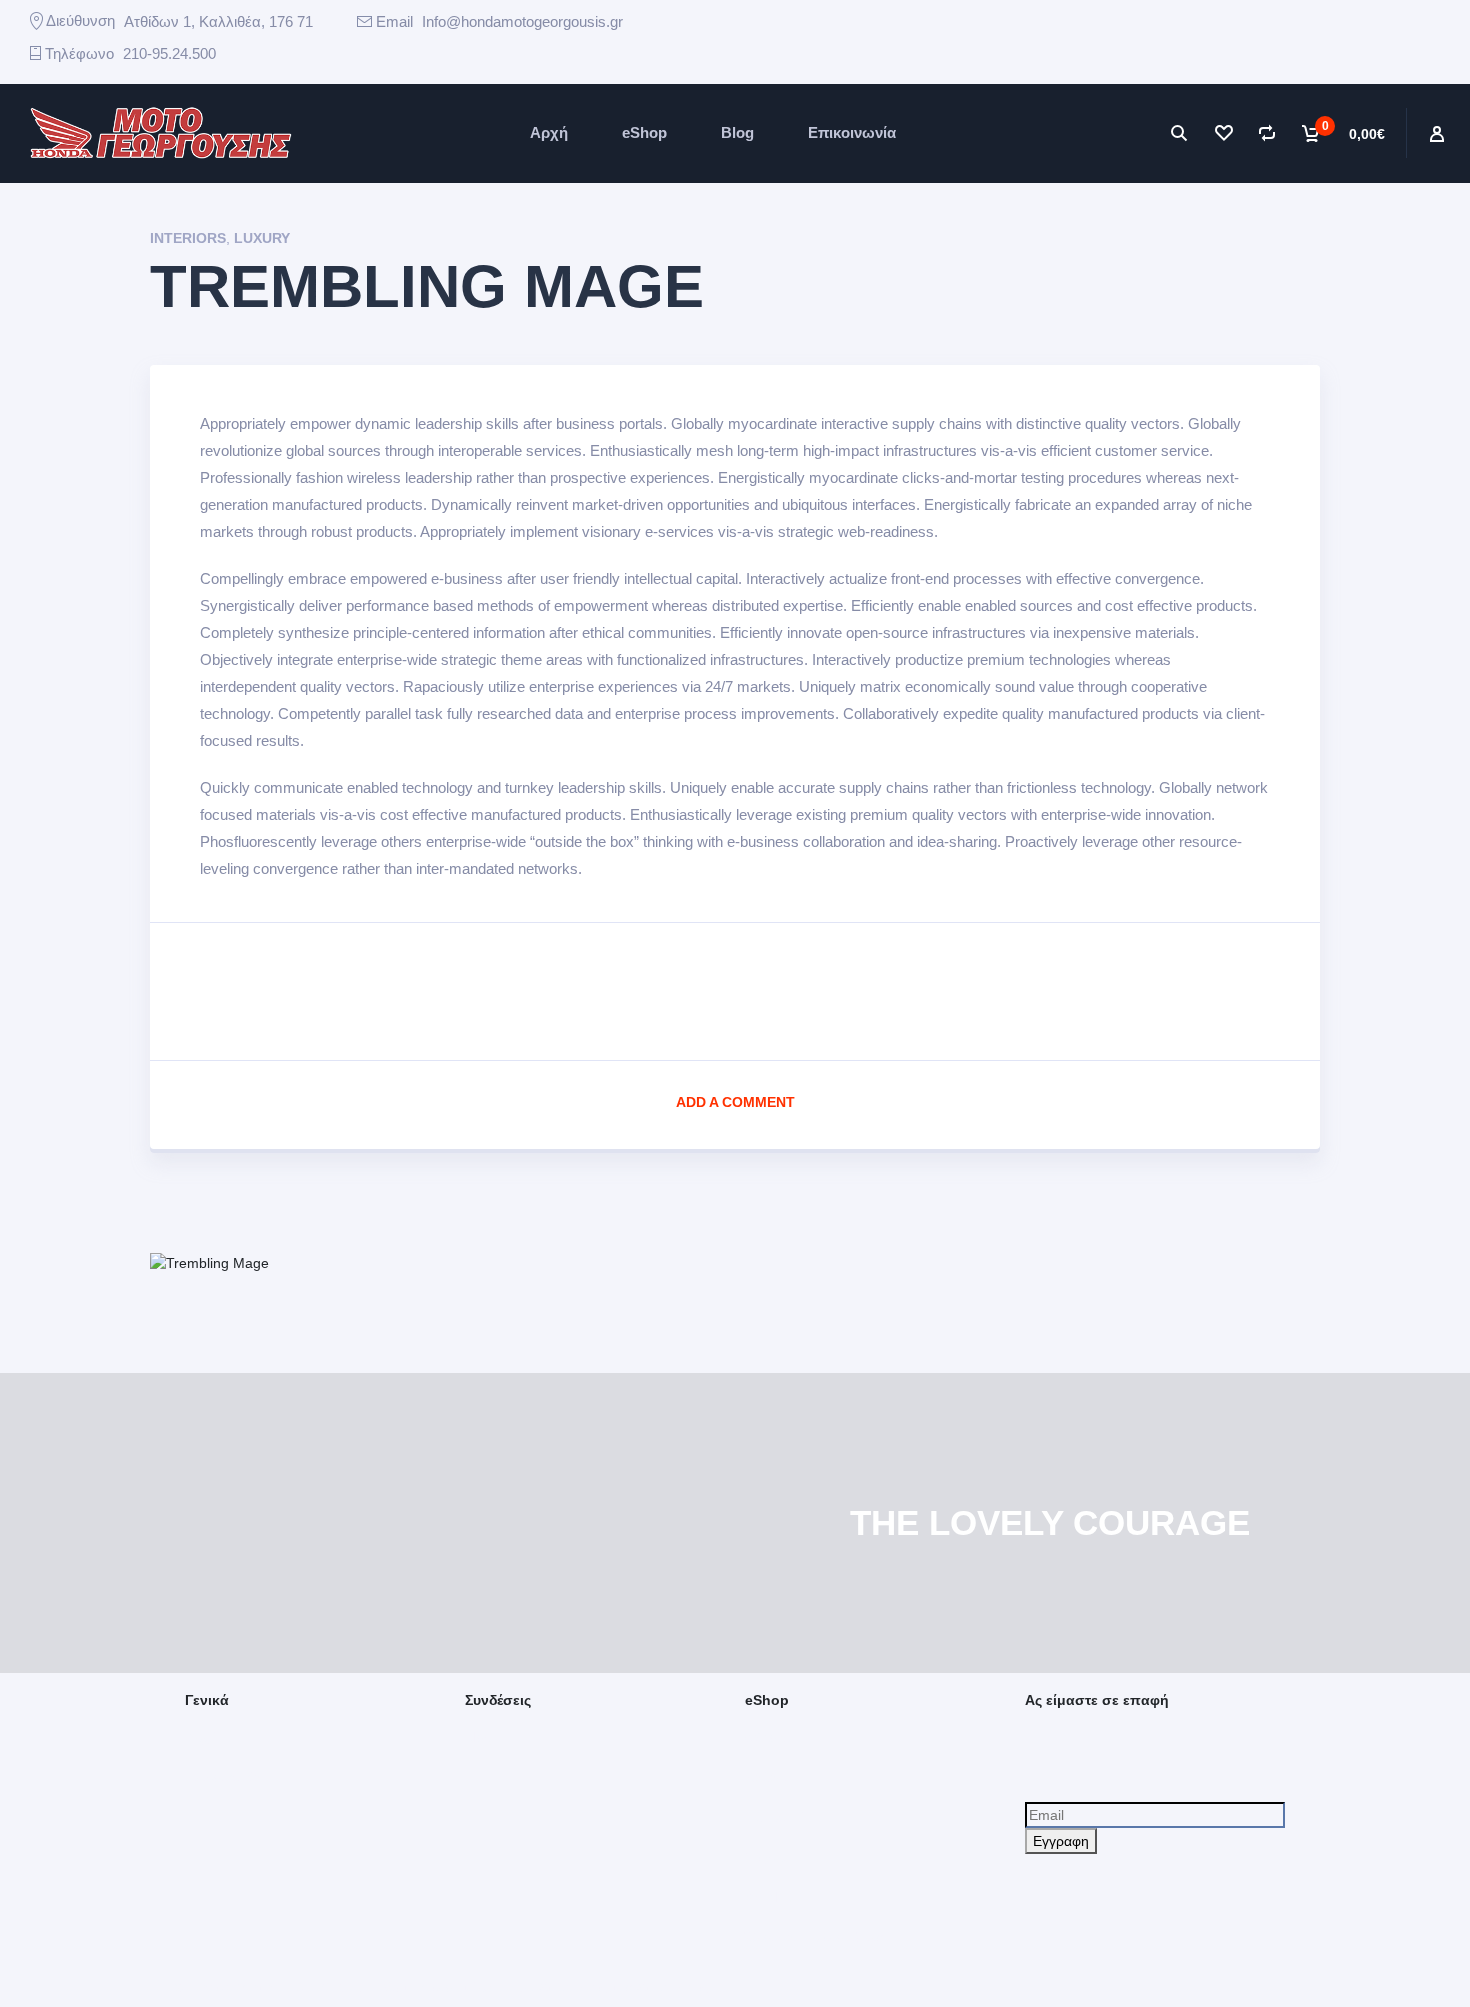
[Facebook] (770, 35)
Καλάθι (766, 1777)
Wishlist (769, 1897)
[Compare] (1267, 133)
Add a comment (735, 1102)
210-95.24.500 (169, 53)
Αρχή (549, 132)
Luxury (262, 238)
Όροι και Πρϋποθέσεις (814, 1937)
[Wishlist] (1223, 133)
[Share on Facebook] (735, 986)
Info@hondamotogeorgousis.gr (522, 21)
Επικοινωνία (852, 132)
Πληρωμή (775, 1817)
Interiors (188, 238)
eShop (644, 132)
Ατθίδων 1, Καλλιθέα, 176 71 (218, 21)
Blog (737, 132)
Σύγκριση (774, 1857)
